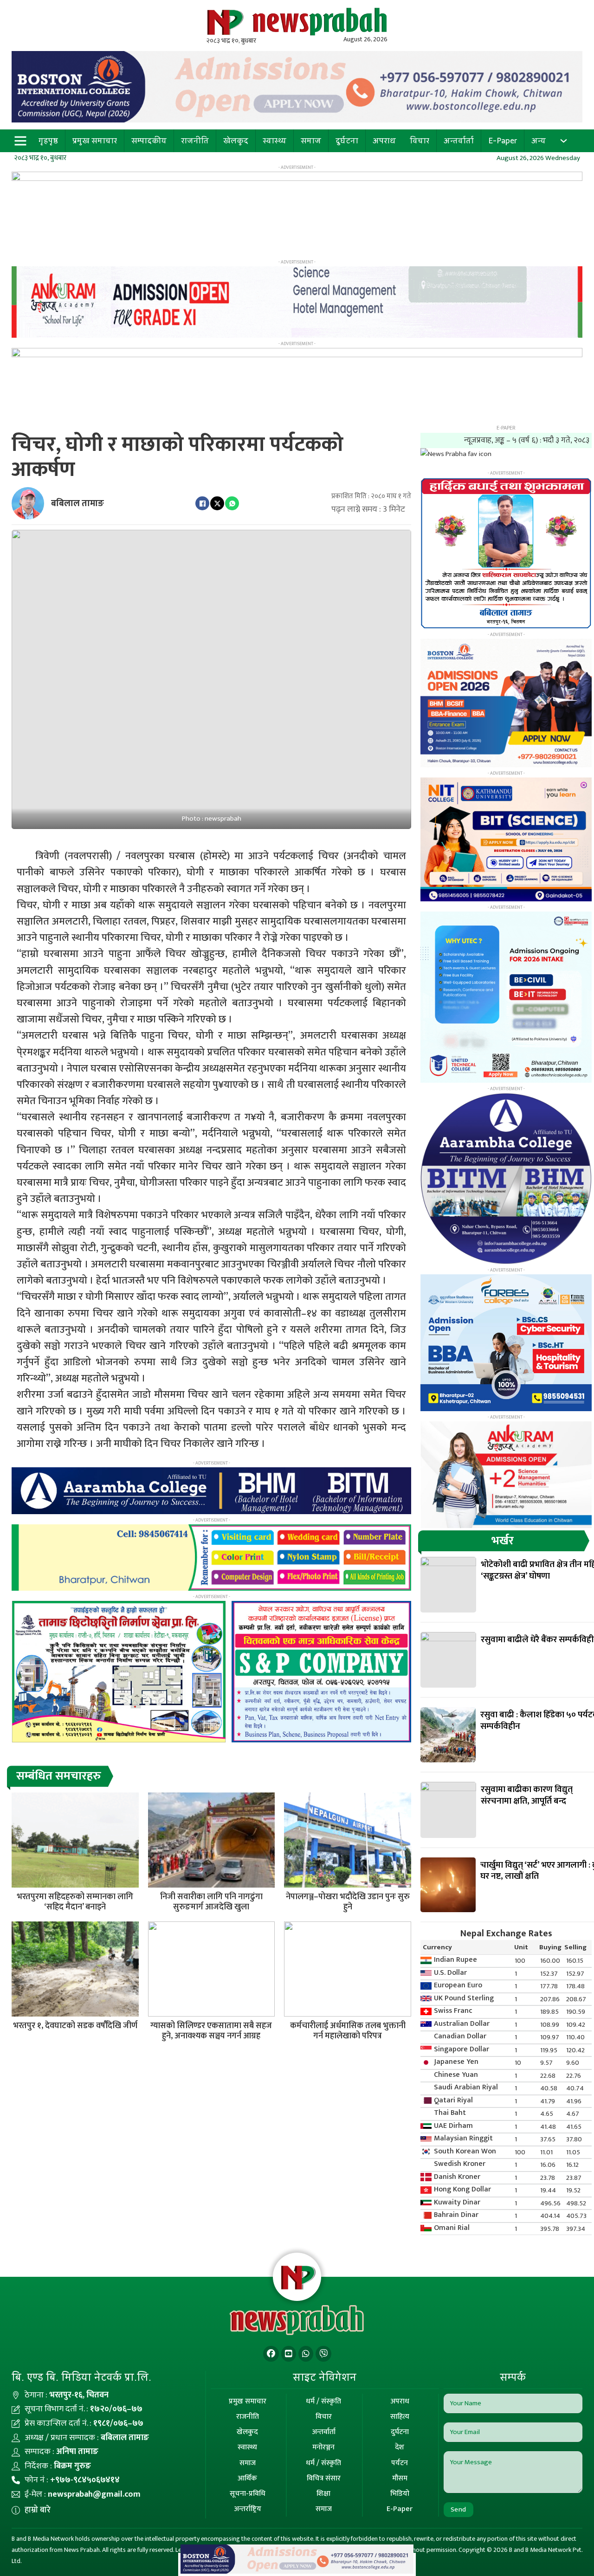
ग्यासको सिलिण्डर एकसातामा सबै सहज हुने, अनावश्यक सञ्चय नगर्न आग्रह (211, 2031)
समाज (311, 141)
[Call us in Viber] (323, 2354)
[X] (217, 503)
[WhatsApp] (232, 503)
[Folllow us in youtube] (289, 2354)
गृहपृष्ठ (48, 141)
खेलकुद (236, 141)
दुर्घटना (347, 141)
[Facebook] (202, 503)
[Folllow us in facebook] (271, 2354)
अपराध (384, 141)
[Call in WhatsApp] (306, 2354)
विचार (420, 141)
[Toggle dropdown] (564, 141)
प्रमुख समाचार (95, 141)
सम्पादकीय (149, 141)
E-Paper (503, 141)
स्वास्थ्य (274, 141)
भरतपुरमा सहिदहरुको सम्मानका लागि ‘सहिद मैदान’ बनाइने (75, 1902)
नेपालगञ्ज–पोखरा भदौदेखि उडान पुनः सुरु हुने (348, 1902)
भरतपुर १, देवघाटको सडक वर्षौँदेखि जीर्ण (75, 2026)
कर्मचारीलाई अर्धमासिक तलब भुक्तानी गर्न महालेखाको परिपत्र (348, 2031)
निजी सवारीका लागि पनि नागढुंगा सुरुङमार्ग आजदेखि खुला (211, 1902)
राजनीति (195, 141)
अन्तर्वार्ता (459, 141)
